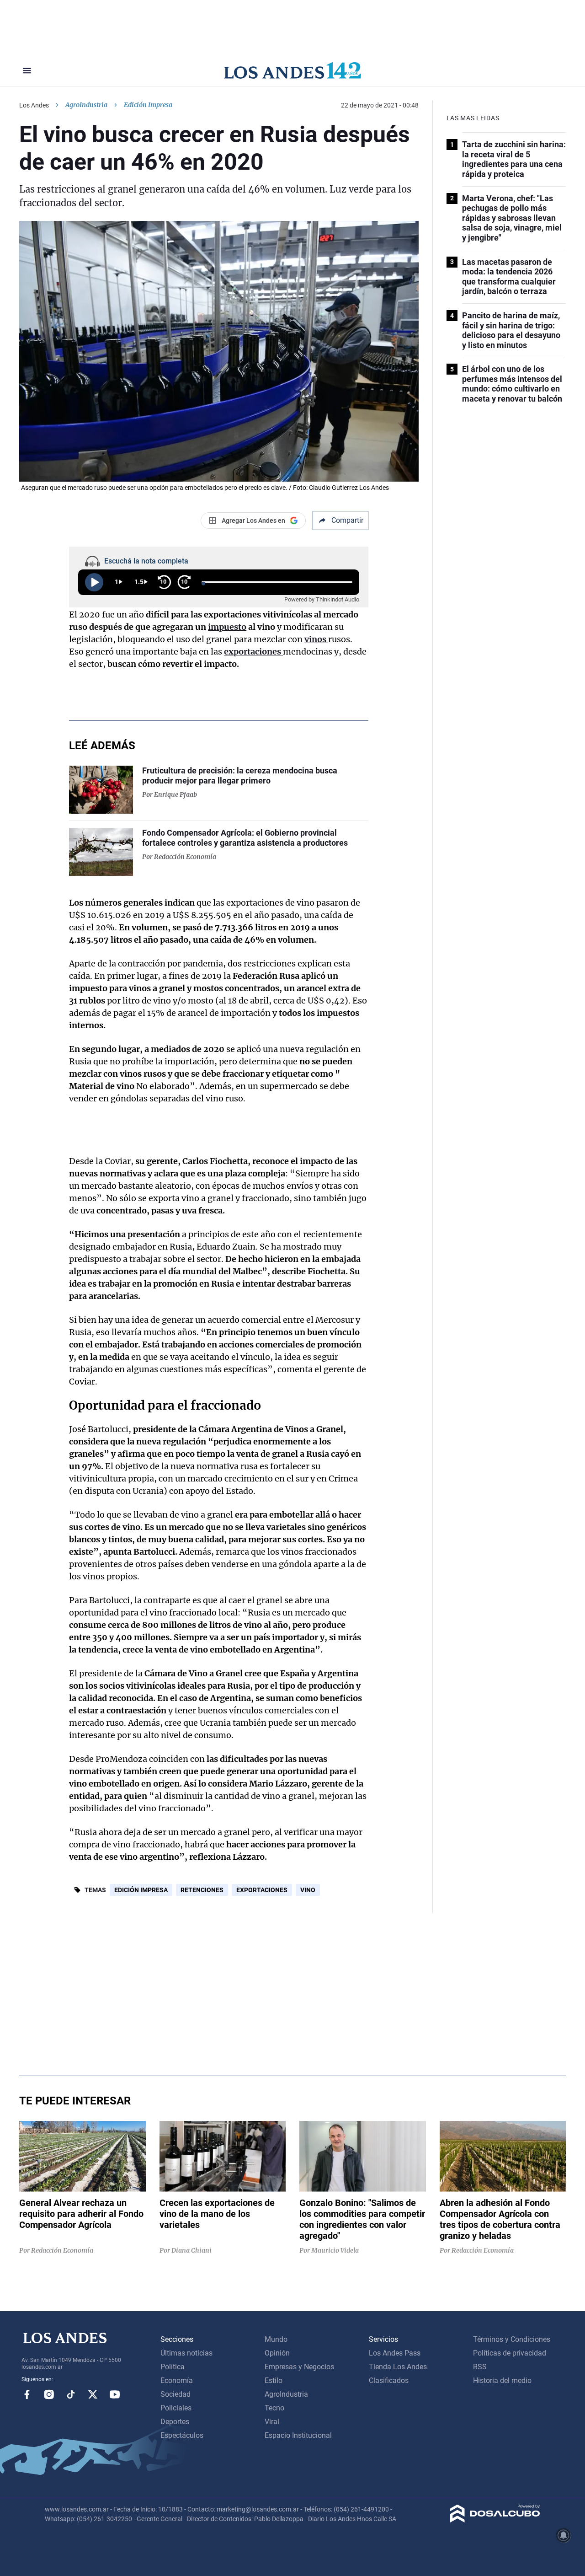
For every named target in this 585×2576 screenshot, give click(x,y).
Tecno (274, 2408)
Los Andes (34, 105)
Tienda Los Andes (398, 2367)
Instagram (49, 2394)
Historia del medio (502, 2380)
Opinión (277, 2353)
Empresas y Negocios (299, 2367)
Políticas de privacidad (510, 2353)
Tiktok (71, 2394)
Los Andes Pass (395, 2353)
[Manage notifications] (564, 2535)
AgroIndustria (86, 105)
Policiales (176, 2408)
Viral (272, 2422)
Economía (177, 2380)
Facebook (27, 2394)
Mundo (276, 2339)
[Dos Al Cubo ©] (495, 2520)
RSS (480, 2367)
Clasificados (389, 2380)
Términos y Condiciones (512, 2339)
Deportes (175, 2422)
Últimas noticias (186, 2353)
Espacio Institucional (298, 2435)
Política (173, 2367)
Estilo (274, 2380)
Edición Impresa (141, 1890)
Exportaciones (262, 1890)
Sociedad (175, 2394)
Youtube (115, 2394)
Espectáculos (182, 2435)
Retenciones (202, 1890)
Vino (308, 1890)
